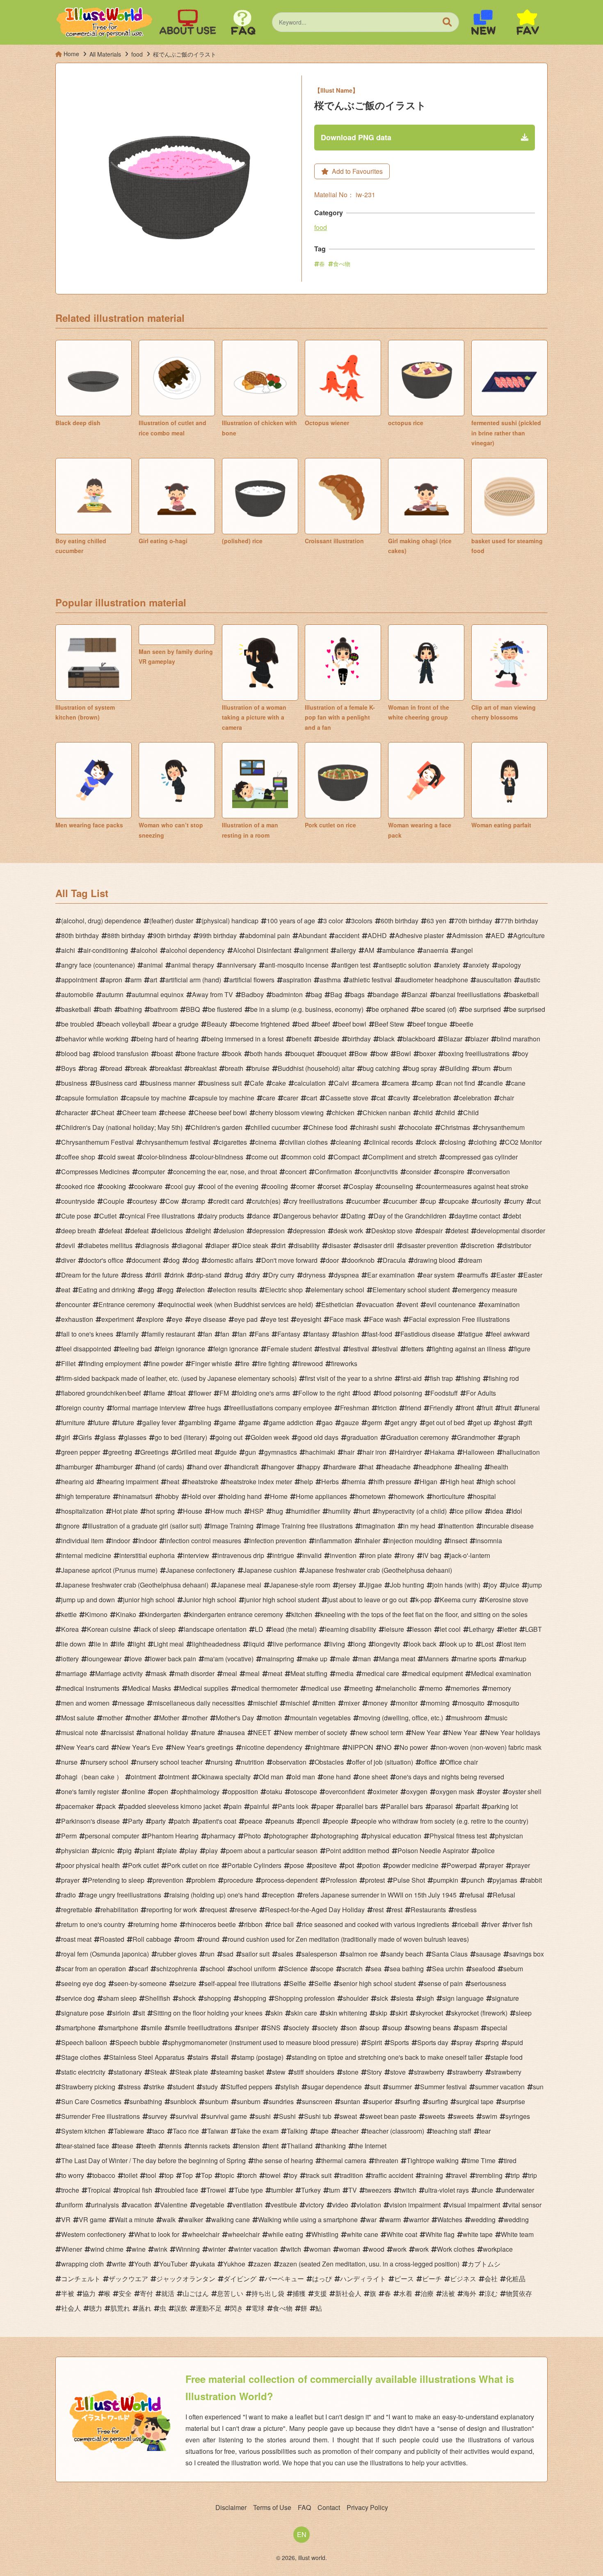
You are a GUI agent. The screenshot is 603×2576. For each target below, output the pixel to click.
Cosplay (361, 1186)
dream (473, 1260)
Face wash (385, 1319)
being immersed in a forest (245, 1039)
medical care (380, 1673)
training (432, 2175)
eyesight (309, 1319)
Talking (297, 2131)
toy (293, 2175)
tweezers (378, 2190)
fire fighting (274, 1363)
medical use (324, 1688)
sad (228, 1954)
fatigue (473, 1334)
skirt (401, 2013)
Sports (400, 2042)
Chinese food (328, 1127)
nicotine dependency (272, 1747)
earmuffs (475, 1275)
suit (375, 2087)
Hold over (201, 1496)
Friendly (441, 1408)
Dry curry (281, 1275)
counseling (397, 1186)
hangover (280, 1467)
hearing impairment (130, 1482)
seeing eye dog (83, 1983)
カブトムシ (484, 2264)
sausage (488, 1954)
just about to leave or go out (367, 1600)
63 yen (436, 921)
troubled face (179, 2190)
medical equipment (435, 1673)
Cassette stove (347, 1098)
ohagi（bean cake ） (92, 1777)
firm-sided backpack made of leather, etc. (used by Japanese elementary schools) (179, 1378)
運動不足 (209, 2308)
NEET (262, 1732)
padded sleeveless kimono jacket (172, 1806)
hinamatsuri (136, 1496)
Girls (85, 1437)
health (499, 1467)
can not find (458, 1083)
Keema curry (458, 1600)
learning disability (351, 1629)
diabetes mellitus (108, 1245)
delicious (170, 1231)
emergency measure (488, 1290)
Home (279, 1496)
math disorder (195, 1673)
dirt (281, 1245)
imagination (378, 1526)
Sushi (287, 2116)
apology (509, 965)
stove (398, 2072)
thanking (333, 2146)
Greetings (154, 1452)
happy (311, 1467)
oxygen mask (455, 1791)
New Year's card (85, 1747)
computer (151, 1172)
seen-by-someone (140, 1983)
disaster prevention (430, 1245)
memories (465, 1688)
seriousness (489, 1983)
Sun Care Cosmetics (91, 2101)
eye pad (246, 1319)
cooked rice (78, 1186)
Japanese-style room (300, 1585)
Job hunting (407, 1585)
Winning (188, 2249)
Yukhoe (234, 2264)
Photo (252, 1836)
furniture (73, 1422)
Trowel (216, 2190)
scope (325, 1969)
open (161, 1791)
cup (431, 1201)
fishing (471, 1378)
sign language (463, 1998)
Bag (336, 994)
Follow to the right (324, 1393)
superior (380, 2101)
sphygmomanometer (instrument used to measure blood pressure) (263, 2042)
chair (507, 1098)
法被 (448, 2293)
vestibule (284, 2205)
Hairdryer (408, 1452)
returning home (155, 1924)
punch (475, 1880)
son (352, 2028)
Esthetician (337, 1304)
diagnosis (155, 1245)
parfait (470, 1806)
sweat (348, 2116)
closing (455, 1142)
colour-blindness (219, 1157)
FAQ (304, 2507)
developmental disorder (511, 1231)
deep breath (79, 1231)
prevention (168, 1880)
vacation (139, 2205)
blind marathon (518, 1039)
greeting (120, 1452)
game (228, 1422)
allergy (346, 950)
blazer (480, 1039)
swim (490, 2116)
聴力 (96, 2308)
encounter (76, 1304)
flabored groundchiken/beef (101, 1393)
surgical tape (475, 2101)
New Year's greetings (202, 1747)
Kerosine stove (507, 1600)
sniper (249, 2028)
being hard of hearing (168, 1039)
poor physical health (90, 1865)
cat (381, 1098)
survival (187, 2116)
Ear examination (391, 1275)
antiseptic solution (405, 965)
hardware (342, 1467)
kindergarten (163, 1614)
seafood (483, 1969)
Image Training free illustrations (307, 1526)
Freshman (355, 1408)
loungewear (104, 1659)
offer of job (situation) (383, 1762)
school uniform (254, 1969)
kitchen (302, 1614)
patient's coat (217, 1821)
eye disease (208, 1319)
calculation (310, 1083)
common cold (306, 1157)
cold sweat (119, 1157)
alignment (314, 950)
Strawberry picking (88, 2087)
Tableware (129, 2131)
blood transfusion (123, 1053)
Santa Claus (450, 1954)
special (497, 2028)
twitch (408, 2190)
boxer (427, 1053)
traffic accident (392, 2175)
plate (170, 1851)
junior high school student (282, 1600)
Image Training (232, 1526)
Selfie (298, 1983)
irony (407, 1555)
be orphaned (390, 1009)
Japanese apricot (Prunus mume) (109, 1570)
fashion (348, 1334)
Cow (172, 1201)
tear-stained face (85, 2146)
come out (265, 1157)
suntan (350, 2101)
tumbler (282, 2190)
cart (312, 1098)
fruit (487, 1408)
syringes (518, 2116)
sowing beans (431, 2028)
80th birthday (80, 935)
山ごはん (196, 2293)
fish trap (441, 1378)
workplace (498, 2249)
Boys (69, 1068)
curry (517, 1201)
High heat (460, 1482)
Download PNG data (356, 137)
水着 (406, 2293)
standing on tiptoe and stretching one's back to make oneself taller (387, 2057)
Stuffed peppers (249, 2087)
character (75, 1113)
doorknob (361, 1260)
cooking (114, 1186)
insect (459, 1541)
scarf (141, 1969)
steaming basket (240, 2072)
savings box (526, 1954)
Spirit (374, 2042)
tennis (173, 2146)
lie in (101, 1644)
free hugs (208, 1408)
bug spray (423, 1068)
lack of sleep (157, 1629)
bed (303, 1024)
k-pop (424, 1600)
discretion (480, 1245)
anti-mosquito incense (297, 965)
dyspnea (346, 1275)
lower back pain (173, 1659)
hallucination (521, 1452)
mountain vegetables (320, 1718)
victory (315, 2205)
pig (127, 1851)
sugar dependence (335, 2087)
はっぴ (322, 2279)
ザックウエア (128, 2279)
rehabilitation (119, 1910)
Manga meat (397, 1659)
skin (277, 2013)
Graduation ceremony (417, 1437)
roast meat (76, 1939)
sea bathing (407, 1969)
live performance (297, 1644)
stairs (201, 2057)
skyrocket (429, 2013)
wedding (483, 2220)
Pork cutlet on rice (193, 1865)
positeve (324, 1865)
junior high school (149, 1600)
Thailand (300, 2146)
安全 (125, 2293)
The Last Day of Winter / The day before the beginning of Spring (153, 2160)
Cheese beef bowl (220, 1113)
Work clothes (456, 2249)
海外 (470, 2293)
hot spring (160, 1511)
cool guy (183, 1186)
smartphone (78, 2028)
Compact (347, 1157)
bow (382, 1053)
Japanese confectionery (200, 1570)
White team (517, 2234)
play (191, 1851)
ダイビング (240, 2279)
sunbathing (146, 2101)
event (410, 1304)
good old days (318, 1437)
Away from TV (212, 994)
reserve (246, 1910)
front (467, 1408)
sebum (513, 1969)
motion (272, 1718)
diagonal (190, 1245)
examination (502, 1304)
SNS (274, 2028)
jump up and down (88, 1600)
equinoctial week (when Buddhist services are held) (238, 1304)
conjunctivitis (379, 1172)
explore (153, 1319)
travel (459, 2175)
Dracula (394, 1260)
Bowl (404, 1053)
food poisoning (401, 1393)
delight (201, 1231)
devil (68, 1245)
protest (375, 1880)
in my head (419, 1526)
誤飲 (181, 2308)
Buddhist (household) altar (316, 1068)
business (74, 1083)
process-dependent (289, 1880)
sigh (428, 1998)
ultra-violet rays (447, 2190)
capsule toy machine (156, 1098)
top (169, 2175)
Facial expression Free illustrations (459, 1319)
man (364, 1659)
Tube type (249, 2190)
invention (343, 1555)
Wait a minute (134, 2220)
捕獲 (299, 2293)
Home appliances (321, 1496)
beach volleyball (126, 1024)
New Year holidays (513, 1732)
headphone (435, 1467)
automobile (77, 994)
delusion (232, 1231)
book (234, 1053)
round (211, 1939)
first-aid (411, 1378)
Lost (487, 1644)
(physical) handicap (230, 921)
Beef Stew (389, 1024)
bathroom (164, 1009)
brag (91, 1068)
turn (335, 2190)
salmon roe (362, 1954)
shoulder (356, 1998)
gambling (198, 1422)
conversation (491, 1172)
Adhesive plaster (419, 935)
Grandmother (476, 1437)
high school (499, 1482)
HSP (257, 1511)
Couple (114, 1201)
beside (329, 1039)
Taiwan (218, 2131)
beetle (464, 1024)
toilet (130, 2175)
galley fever (159, 1422)
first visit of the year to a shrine (348, 1378)
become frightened (263, 1024)
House (193, 1511)
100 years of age (291, 921)
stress (132, 2087)
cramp (196, 1201)
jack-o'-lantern (470, 1555)
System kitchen (83, 2131)
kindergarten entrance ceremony (236, 1614)
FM (224, 1393)
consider (419, 1172)
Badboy (252, 994)
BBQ (193, 1009)
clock (429, 1142)
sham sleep (120, 1998)
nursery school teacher (170, 1762)
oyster (491, 1791)
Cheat (105, 1113)
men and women (85, 1703)
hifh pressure (393, 1482)
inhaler (370, 1541)
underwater (518, 2190)
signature (505, 1998)
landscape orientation (215, 1629)
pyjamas (505, 1880)
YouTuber (173, 2264)
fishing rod (504, 1378)
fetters (415, 1349)
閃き (237, 2308)
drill (156, 1275)
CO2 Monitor (523, 1142)
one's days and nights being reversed (450, 1777)
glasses (135, 1437)
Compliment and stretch (402, 1157)
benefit (301, 1039)
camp (425, 1083)
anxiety (450, 965)
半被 (68, 2293)
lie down (73, 1644)
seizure (185, 1983)
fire (245, 1363)
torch (250, 2175)
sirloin (121, 2013)
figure (522, 1349)
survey (158, 2116)
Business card (116, 1083)
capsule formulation (90, 1098)
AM (369, 950)
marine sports (477, 1659)
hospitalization (82, 1511)
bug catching (381, 1068)
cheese (175, 1113)
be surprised (483, 1009)
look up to (459, 1644)
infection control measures (203, 1541)
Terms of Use (272, 2507)
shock (187, 1998)
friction (387, 1408)
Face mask (345, 1319)
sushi (263, 2116)
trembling (489, 2175)
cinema (266, 1142)
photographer (289, 1836)
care (269, 1098)
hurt (364, 1511)
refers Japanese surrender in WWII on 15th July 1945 (380, 1895)
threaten (386, 2160)
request (216, 1910)
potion (371, 1865)
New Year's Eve (140, 1747)
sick (382, 1998)
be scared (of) (437, 1009)
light (139, 1644)
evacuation (378, 1304)
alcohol (147, 950)
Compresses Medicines (95, 1172)
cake (279, 1083)
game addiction (291, 1422)
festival (330, 1349)
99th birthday (218, 935)
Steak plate (192, 2072)
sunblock (183, 2101)
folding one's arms (264, 1393)
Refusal (504, 1895)
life (120, 1644)
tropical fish (136, 2190)
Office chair (461, 1762)
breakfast (168, 1068)
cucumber (366, 1201)
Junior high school (210, 1600)
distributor (517, 1245)
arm (136, 980)
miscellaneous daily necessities (199, 1703)
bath (106, 1009)
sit (142, 2013)
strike (157, 2087)
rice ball (282, 1924)
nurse (69, 1762)
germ (375, 1422)
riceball (468, 1924)
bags (357, 994)
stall (223, 2057)
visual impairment (474, 2205)
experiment (118, 1319)
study (210, 2087)
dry (256, 1275)
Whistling (325, 2234)
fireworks (344, 1363)
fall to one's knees (87, 1334)
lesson (422, 1629)
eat (66, 1290)
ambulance (399, 950)
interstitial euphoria (147, 1555)
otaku (274, 1791)
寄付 (146, 2293)
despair (432, 1231)
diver (68, 1260)
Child (471, 1113)
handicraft (244, 1467)
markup (515, 1659)
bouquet (302, 1053)
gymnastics (281, 1452)
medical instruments (90, 1688)
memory (499, 1688)
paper (325, 1806)
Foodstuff (444, 1393)
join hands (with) (456, 1585)
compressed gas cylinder (481, 1157)
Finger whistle (212, 1363)
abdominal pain (267, 935)
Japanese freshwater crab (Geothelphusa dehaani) (378, 1570)
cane (518, 1083)
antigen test (354, 965)
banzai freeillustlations (468, 994)
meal (230, 1673)
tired (510, 2160)
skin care (304, 2013)
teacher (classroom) (395, 2131)
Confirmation (333, 1172)
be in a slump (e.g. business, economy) (307, 1009)
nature (206, 1732)
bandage (386, 994)
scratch (352, 1969)
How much (226, 1511)
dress (135, 1275)
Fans (262, 1334)
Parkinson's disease (90, 1821)
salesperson (319, 1954)
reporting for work (172, 1910)
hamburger (77, 1467)
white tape (478, 2234)
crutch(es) (266, 1201)
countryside (78, 1201)
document (146, 1260)
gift (528, 1422)
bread (114, 1068)
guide (228, 1452)
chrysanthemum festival (176, 1142)
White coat (402, 2234)
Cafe (257, 1083)
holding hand (243, 1496)
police (486, 1851)
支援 (320, 2293)
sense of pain (443, 1983)
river (493, 1924)
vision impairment (415, 2205)
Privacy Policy (367, 2507)
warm (393, 2220)
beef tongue (430, 1024)
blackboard (419, 1039)
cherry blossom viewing (289, 1113)
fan (208, 1334)
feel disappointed (86, 1349)
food (321, 227)
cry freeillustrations (316, 1201)
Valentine (174, 2205)
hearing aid (78, 1482)
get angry (404, 1422)
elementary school (338, 1290)
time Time (481, 2160)
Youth (143, 2264)
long (360, 1644)
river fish (520, 1924)
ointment (143, 1777)
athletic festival (371, 980)
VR (66, 2220)
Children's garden (217, 1127)
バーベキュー (284, 2279)
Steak (159, 2072)
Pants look (293, 1806)
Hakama (442, 1452)
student (183, 2087)
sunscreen (317, 2101)
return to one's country (93, 1924)
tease (125, 2146)
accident (347, 935)
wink (161, 2249)
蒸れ (145, 2308)
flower (202, 1393)
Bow (361, 1053)
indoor (121, 1541)
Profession (341, 1880)
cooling (277, 1186)
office (429, 1762)
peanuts (282, 1821)
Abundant (312, 935)
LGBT (533, 1629)
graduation (362, 1437)
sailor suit (256, 1954)
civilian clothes (306, 1142)
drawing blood (435, 1260)
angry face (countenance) (98, 965)
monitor (407, 1703)
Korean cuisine (109, 1629)
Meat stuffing (309, 1673)
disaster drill (377, 1245)
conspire (452, 1172)
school (215, 1969)
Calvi (341, 1083)
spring (490, 2042)
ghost (507, 1422)
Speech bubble (137, 2042)
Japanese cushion (270, 1570)
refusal (475, 1895)
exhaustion (77, 1319)
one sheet (373, 1777)
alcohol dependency (195, 950)
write (119, 2264)
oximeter (385, 1791)
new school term (379, 1732)
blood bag (76, 1053)
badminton (287, 994)
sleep (524, 2013)
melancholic (399, 1688)
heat (173, 1482)
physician (509, 1836)
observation (289, 1762)
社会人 (71, 2308)
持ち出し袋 (268, 2293)
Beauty (217, 1024)
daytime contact (477, 1216)
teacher (348, 2131)
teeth (149, 2146)
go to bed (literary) (181, 1437)
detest (460, 1231)
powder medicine (413, 1865)
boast (165, 1053)
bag (316, 994)
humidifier (306, 1511)
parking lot (502, 1806)
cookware (148, 1186)
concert (296, 1172)
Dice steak (253, 1245)
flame (157, 1393)
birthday (359, 1039)
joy (493, 1585)
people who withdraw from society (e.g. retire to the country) (442, 1821)
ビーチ (432, 2279)
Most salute (78, 1718)
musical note (80, 1732)
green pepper (81, 1452)
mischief (265, 1703)
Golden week (270, 1437)
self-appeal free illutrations (243, 1983)
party (159, 1821)
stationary (128, 2072)
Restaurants (428, 1910)
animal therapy (193, 965)
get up (482, 1422)
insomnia (489, 1541)
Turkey (311, 2190)
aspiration (297, 980)
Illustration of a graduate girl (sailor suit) (145, 1526)
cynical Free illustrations (160, 1216)
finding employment (112, 1363)
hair (349, 1452)
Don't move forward (289, 1260)
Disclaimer (231, 2507)
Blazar (453, 1039)
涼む (491, 2293)
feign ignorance (183, 1349)
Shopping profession (305, 1998)
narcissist (120, 1732)
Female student (289, 1349)
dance (261, 1216)
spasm (469, 2028)
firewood (310, 1363)
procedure (238, 1880)
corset (332, 1186)
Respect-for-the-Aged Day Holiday (315, 1910)
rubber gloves (177, 1954)
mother (113, 1718)
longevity (387, 1644)
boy (523, 1053)
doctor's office (104, 1260)
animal (153, 965)
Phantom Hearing (173, 1836)
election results (235, 1290)
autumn (113, 994)
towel (273, 2175)
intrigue (283, 1555)
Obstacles (329, 1762)
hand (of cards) (162, 1467)
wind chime (107, 2249)
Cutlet (108, 1216)
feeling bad (136, 1349)
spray (465, 2042)
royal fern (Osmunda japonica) (105, 1954)
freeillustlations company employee (281, 1408)
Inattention (459, 1526)
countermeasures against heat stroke (475, 1186)
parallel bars (360, 1806)
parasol (442, 1806)
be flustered (225, 1009)
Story (374, 2072)
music (499, 1718)
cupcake (457, 1201)
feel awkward (510, 1334)
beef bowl (352, 1024)
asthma (330, 980)
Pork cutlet (143, 1865)
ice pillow (469, 1511)
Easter (506, 1275)
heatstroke (203, 1482)
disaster (339, 1245)
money (378, 1703)
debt (515, 1216)
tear (485, 2131)
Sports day (433, 2042)
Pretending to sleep (116, 1880)
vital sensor (525, 2205)
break (139, 1068)
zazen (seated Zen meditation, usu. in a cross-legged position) (369, 2264)
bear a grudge (178, 1024)
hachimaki (320, 1452)
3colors (362, 921)
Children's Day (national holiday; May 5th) (122, 1127)
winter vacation (256, 2249)
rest (378, 1910)
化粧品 (516, 2279)
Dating (356, 1216)
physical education (394, 1836)
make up (315, 1659)
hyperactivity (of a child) (412, 1511)
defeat (113, 1231)
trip (515, 2175)
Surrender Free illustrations (100, 2116)
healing (471, 1467)
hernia (356, 1482)
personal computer (112, 1836)
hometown (370, 1496)
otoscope (304, 1791)
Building (457, 1068)
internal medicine (86, 1555)
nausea (234, 1732)
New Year (426, 1732)
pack (109, 1806)
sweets (435, 2116)
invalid (312, 1555)
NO (386, 1747)
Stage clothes (81, 2057)
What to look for (157, 2234)
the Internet (370, 2146)
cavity (402, 1098)
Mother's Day (235, 1718)
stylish (290, 2087)
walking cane (231, 2220)
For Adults (481, 1393)
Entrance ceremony (127, 1304)
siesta (405, 1998)
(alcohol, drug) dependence (101, 921)
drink (177, 1275)
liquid (257, 1644)
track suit (319, 2175)
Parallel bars (404, 1806)
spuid (515, 2042)
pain (235, 1806)
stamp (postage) (260, 2057)
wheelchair (203, 2234)
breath (234, 1068)
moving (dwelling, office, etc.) (401, 1718)
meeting (361, 1688)
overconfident (345, 1791)
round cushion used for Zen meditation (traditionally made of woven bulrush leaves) (348, 1939)
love (136, 1659)
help (307, 1482)
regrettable (77, 1910)
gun (250, 1452)
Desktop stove (392, 1231)
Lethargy (482, 1629)
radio (69, 1895)
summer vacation (500, 2087)
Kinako (126, 1614)
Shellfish (158, 1998)
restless (465, 1910)
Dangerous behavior (308, 1216)
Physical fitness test (458, 1836)
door (332, 1260)
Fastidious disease (428, 1334)
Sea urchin (448, 1969)
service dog (78, 1998)
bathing (131, 1009)
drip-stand (207, 1275)
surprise (513, 2101)
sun (538, 2087)
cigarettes (233, 1142)
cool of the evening (231, 1186)
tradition (351, 2175)
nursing (222, 1762)
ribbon (253, 1924)
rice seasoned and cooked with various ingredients (376, 1924)
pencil (311, 1821)
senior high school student (377, 1983)
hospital (484, 1496)
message (131, 1703)
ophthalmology (198, 1791)
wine (139, 2249)
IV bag (432, 1555)
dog (174, 1260)
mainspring (278, 1659)
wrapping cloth (82, 2264)
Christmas (455, 1127)
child (426, 1113)
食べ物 (342, 264)
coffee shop (78, 1157)
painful (260, 1806)
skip (381, 2013)
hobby (170, 1496)
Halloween (479, 1452)
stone (351, 2072)
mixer (352, 1703)
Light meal (169, 1644)
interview (196, 1555)
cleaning (348, 1142)
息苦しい (230, 2293)
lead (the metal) (294, 1629)
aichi (68, 950)
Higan (428, 1482)
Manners (436, 1659)
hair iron (375, 1452)
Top (187, 2175)
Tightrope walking (433, 2160)
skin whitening (346, 2013)
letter (510, 1629)
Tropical (99, 2190)
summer (400, 2087)
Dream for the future (90, 1275)
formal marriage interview (149, 1408)
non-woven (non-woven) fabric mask (489, 1747)
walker (193, 2220)
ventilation (248, 2205)
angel (465, 950)
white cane (362, 2234)
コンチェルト (81, 2279)
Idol (517, 1511)
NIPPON (361, 1747)
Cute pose (76, 1216)
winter (217, 2249)
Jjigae (373, 1585)
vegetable (210, 2205)
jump (535, 1585)
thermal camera (344, 2160)
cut (536, 1201)
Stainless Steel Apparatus (147, 2057)
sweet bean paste (391, 2116)
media (345, 1673)
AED (498, 935)
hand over (207, 1467)
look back (423, 1644)
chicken (343, 1113)
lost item (514, 1644)
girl (66, 1437)
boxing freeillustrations (477, 1053)
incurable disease (508, 1526)
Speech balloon (84, 2042)
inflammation (333, 1541)
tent (273, 2146)
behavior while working (95, 1039)
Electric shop (284, 1290)
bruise (260, 1068)
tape (322, 2131)
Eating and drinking (107, 1290)
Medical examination (501, 1673)
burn (484, 1068)
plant (147, 1851)
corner (305, 1186)
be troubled (78, 1024)
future (101, 1422)
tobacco (104, 2175)
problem (203, 1880)
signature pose (83, 2013)
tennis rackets (210, 2146)
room (187, 1939)
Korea (70, 1629)
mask (159, 1673)
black (387, 1039)
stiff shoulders (314, 2072)
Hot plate (125, 1511)
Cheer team (139, 1113)
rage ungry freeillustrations (123, 1895)
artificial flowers (252, 980)
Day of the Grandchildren (410, 1216)
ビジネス (463, 2279)
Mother (169, 1718)
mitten (327, 1703)
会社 (491, 2279)
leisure (394, 1629)
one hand (337, 1777)
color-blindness (165, 1157)
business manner (170, 1083)
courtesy (145, 1201)
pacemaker (77, 1806)
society (299, 2028)
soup (372, 2028)
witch (294, 2249)
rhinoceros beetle (211, 1924)
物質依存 (519, 2293)
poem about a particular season (272, 1851)
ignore (70, 1526)
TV (353, 2190)
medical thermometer (267, 1688)
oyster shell (525, 1791)
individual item (82, 1541)
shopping (217, 1998)
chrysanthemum (501, 1127)
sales (286, 1954)
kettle (69, 1614)
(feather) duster (171, 921)
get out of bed (445, 1422)
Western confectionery (94, 2234)
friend (413, 1408)
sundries (281, 2101)
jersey (347, 1585)
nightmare (325, 1747)
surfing (410, 2101)
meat (275, 1673)
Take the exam (257, 2131)
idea (497, 1511)
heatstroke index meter (259, 1482)
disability (307, 1245)
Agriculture (529, 935)
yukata (205, 2264)
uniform (72, 2205)
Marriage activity (119, 1673)
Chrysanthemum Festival (97, 1142)
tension (249, 2146)
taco (158, 2131)
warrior (419, 2220)
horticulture (449, 1496)
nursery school (107, 1762)
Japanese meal (239, 1585)
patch (182, 1821)
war (371, 2220)
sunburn (217, 2101)
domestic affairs (230, 1260)
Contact (329, 2507)
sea (376, 1969)
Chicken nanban (387, 1113)
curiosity (489, 1201)
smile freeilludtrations (201, 2028)
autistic (530, 980)
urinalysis (105, 2205)
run (210, 1954)
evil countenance (451, 1304)
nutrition (252, 1762)
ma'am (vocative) (229, 1659)
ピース (404, 2279)
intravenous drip (241, 1555)
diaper (220, 1245)
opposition (243, 1791)
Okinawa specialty (224, 1777)
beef (323, 1024)
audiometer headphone (434, 980)
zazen (262, 2264)
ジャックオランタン (186, 2279)
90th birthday (172, 935)
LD (259, 1629)
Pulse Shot (409, 1880)
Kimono (96, 1614)
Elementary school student (411, 1290)
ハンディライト (363, 2279)
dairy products (224, 1216)
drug (236, 1275)
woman (320, 2249)
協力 (89, 2293)
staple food (507, 2057)
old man (303, 1777)
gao (327, 1422)
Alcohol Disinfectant (262, 950)
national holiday (165, 1732)
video (340, 2205)
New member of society (313, 1732)
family (130, 1334)
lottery (70, 1659)
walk (169, 2220)
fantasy (319, 1334)
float (179, 1393)
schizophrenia (177, 1969)
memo (434, 1688)
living (337, 1644)
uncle (485, 2190)
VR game (93, 2220)
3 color (333, 921)
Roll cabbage (152, 1939)
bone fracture (200, 1053)
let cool (450, 1629)
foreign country (83, 1408)
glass (108, 1437)
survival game (227, 2116)
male (343, 1659)
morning (438, 1703)
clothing (485, 1142)
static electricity (83, 2072)
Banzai (417, 994)
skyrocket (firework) (479, 2013)
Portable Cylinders (254, 1865)
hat (369, 1467)
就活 (168, 2293)
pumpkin (446, 1880)
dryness (314, 1275)
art (153, 980)
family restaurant (171, 1334)
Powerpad (462, 1865)
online (136, 1791)
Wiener (72, 2249)
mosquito (471, 1703)
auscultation (494, 980)
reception (281, 1895)
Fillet (68, 1363)
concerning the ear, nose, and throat (225, 1172)
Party (136, 1821)
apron (114, 980)
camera (368, 1083)
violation (369, 2205)
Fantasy (289, 1334)
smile (154, 2028)
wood (376, 2249)
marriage (74, 1673)
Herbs (330, 1482)
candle (493, 1083)
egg (149, 1290)
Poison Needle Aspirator (433, 1851)
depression (268, 1231)
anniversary (239, 965)
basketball (524, 994)
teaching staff (452, 2131)
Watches (450, 2220)
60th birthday (400, 921)
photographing (337, 1836)
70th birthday (473, 921)
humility (339, 1511)
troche (70, 2190)
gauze (350, 1422)
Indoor (147, 1541)
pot (349, 1865)
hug (278, 1511)
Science (296, 1969)
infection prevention (278, 1541)
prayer (494, 1865)
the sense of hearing (283, 2160)
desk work (348, 1231)
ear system (439, 1275)
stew (279, 2072)
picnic (106, 1851)
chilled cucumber (275, 1127)
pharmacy (221, 1836)
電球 (258, 2308)
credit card (228, 1201)
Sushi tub (318, 2116)
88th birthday (126, 935)
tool (151, 2175)
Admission (467, 935)
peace (254, 1821)
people (338, 1821)
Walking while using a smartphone (308, 2220)
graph (512, 1437)
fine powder (166, 1363)
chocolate (418, 1127)
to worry (73, 2175)
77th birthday (519, 921)
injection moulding (415, 1541)
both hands (266, 1053)
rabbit (534, 1880)
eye (177, 1319)
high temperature (86, 1496)
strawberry (429, 2072)
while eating (286, 2234)
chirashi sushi (376, 1127)
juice (512, 1585)
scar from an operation (94, 1969)
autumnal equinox (158, 994)
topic (227, 2175)
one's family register (90, 1791)
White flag (440, 2234)
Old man (271, 1777)
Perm (69, 1836)
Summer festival (443, 2087)
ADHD (377, 935)
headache (396, 1467)
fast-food (380, 1334)
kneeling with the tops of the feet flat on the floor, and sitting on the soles (424, 1614)
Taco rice (186, 2131)
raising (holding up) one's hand (214, 1895)
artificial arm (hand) (193, 980)
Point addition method (357, 1851)
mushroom (467, 1718)
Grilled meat (194, 1452)
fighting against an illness (469, 1349)
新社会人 (348, 2293)
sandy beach (405, 1954)
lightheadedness (216, 1644)
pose (297, 1865)
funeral (530, 1408)
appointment (79, 980)
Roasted (112, 1939)
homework (409, 1496)
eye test (277, 1319)
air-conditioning (106, 950)
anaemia (436, 950)
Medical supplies (204, 1688)
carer (291, 1098)
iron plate (378, 1555)
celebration (435, 1098)
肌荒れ (120, 2308)
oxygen (417, 1791)
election (193, 1290)
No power (414, 1747)
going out (229, 1437)
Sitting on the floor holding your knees (208, 2013)
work (400, 2249)
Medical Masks (149, 1688)
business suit (223, 1083)
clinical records (391, 1142)
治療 (427, 2293)
